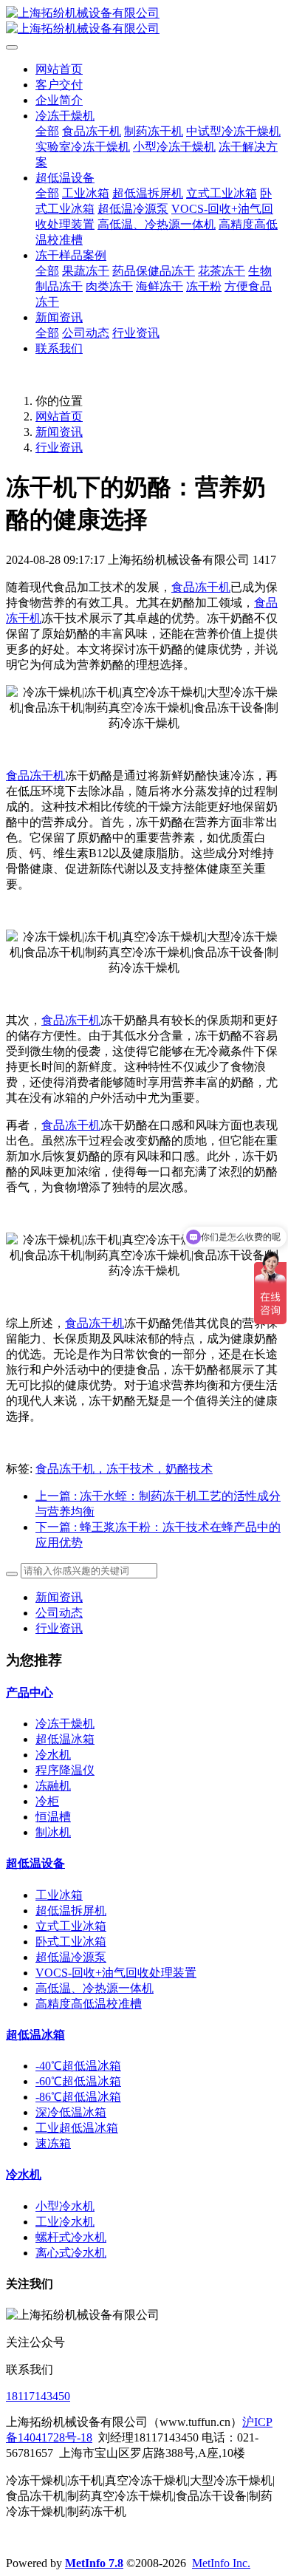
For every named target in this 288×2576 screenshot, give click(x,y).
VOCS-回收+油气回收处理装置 (116, 1973)
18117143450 (38, 2396)
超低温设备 (35, 1863)
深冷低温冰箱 (71, 2112)
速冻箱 (53, 2143)
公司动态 (59, 1613)
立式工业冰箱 (71, 1926)
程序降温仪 (65, 1770)
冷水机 (53, 1755)
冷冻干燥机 (65, 1724)
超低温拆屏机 (71, 1911)
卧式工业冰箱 (71, 1942)
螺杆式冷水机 (71, 2237)
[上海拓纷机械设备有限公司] (144, 21)
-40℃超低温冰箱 (78, 2066)
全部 (47, 131)
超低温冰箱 (65, 1739)
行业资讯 (59, 447)
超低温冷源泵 (71, 1957)
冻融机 (53, 1786)
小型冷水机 (65, 2206)
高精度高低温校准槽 (89, 2004)
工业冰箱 (59, 1895)
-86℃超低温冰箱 (78, 2097)
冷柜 (47, 1801)
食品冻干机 (201, 587)
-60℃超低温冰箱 (78, 2081)
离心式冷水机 (71, 2253)
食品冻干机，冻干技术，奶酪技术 (124, 1469)
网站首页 (59, 69)
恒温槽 (53, 1817)
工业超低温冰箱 (77, 2128)
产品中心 (30, 1693)
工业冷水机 (65, 2222)
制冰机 (53, 1832)
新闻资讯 (59, 432)
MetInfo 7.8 (94, 2563)
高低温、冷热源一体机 (95, 1988)
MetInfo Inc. (221, 2563)
